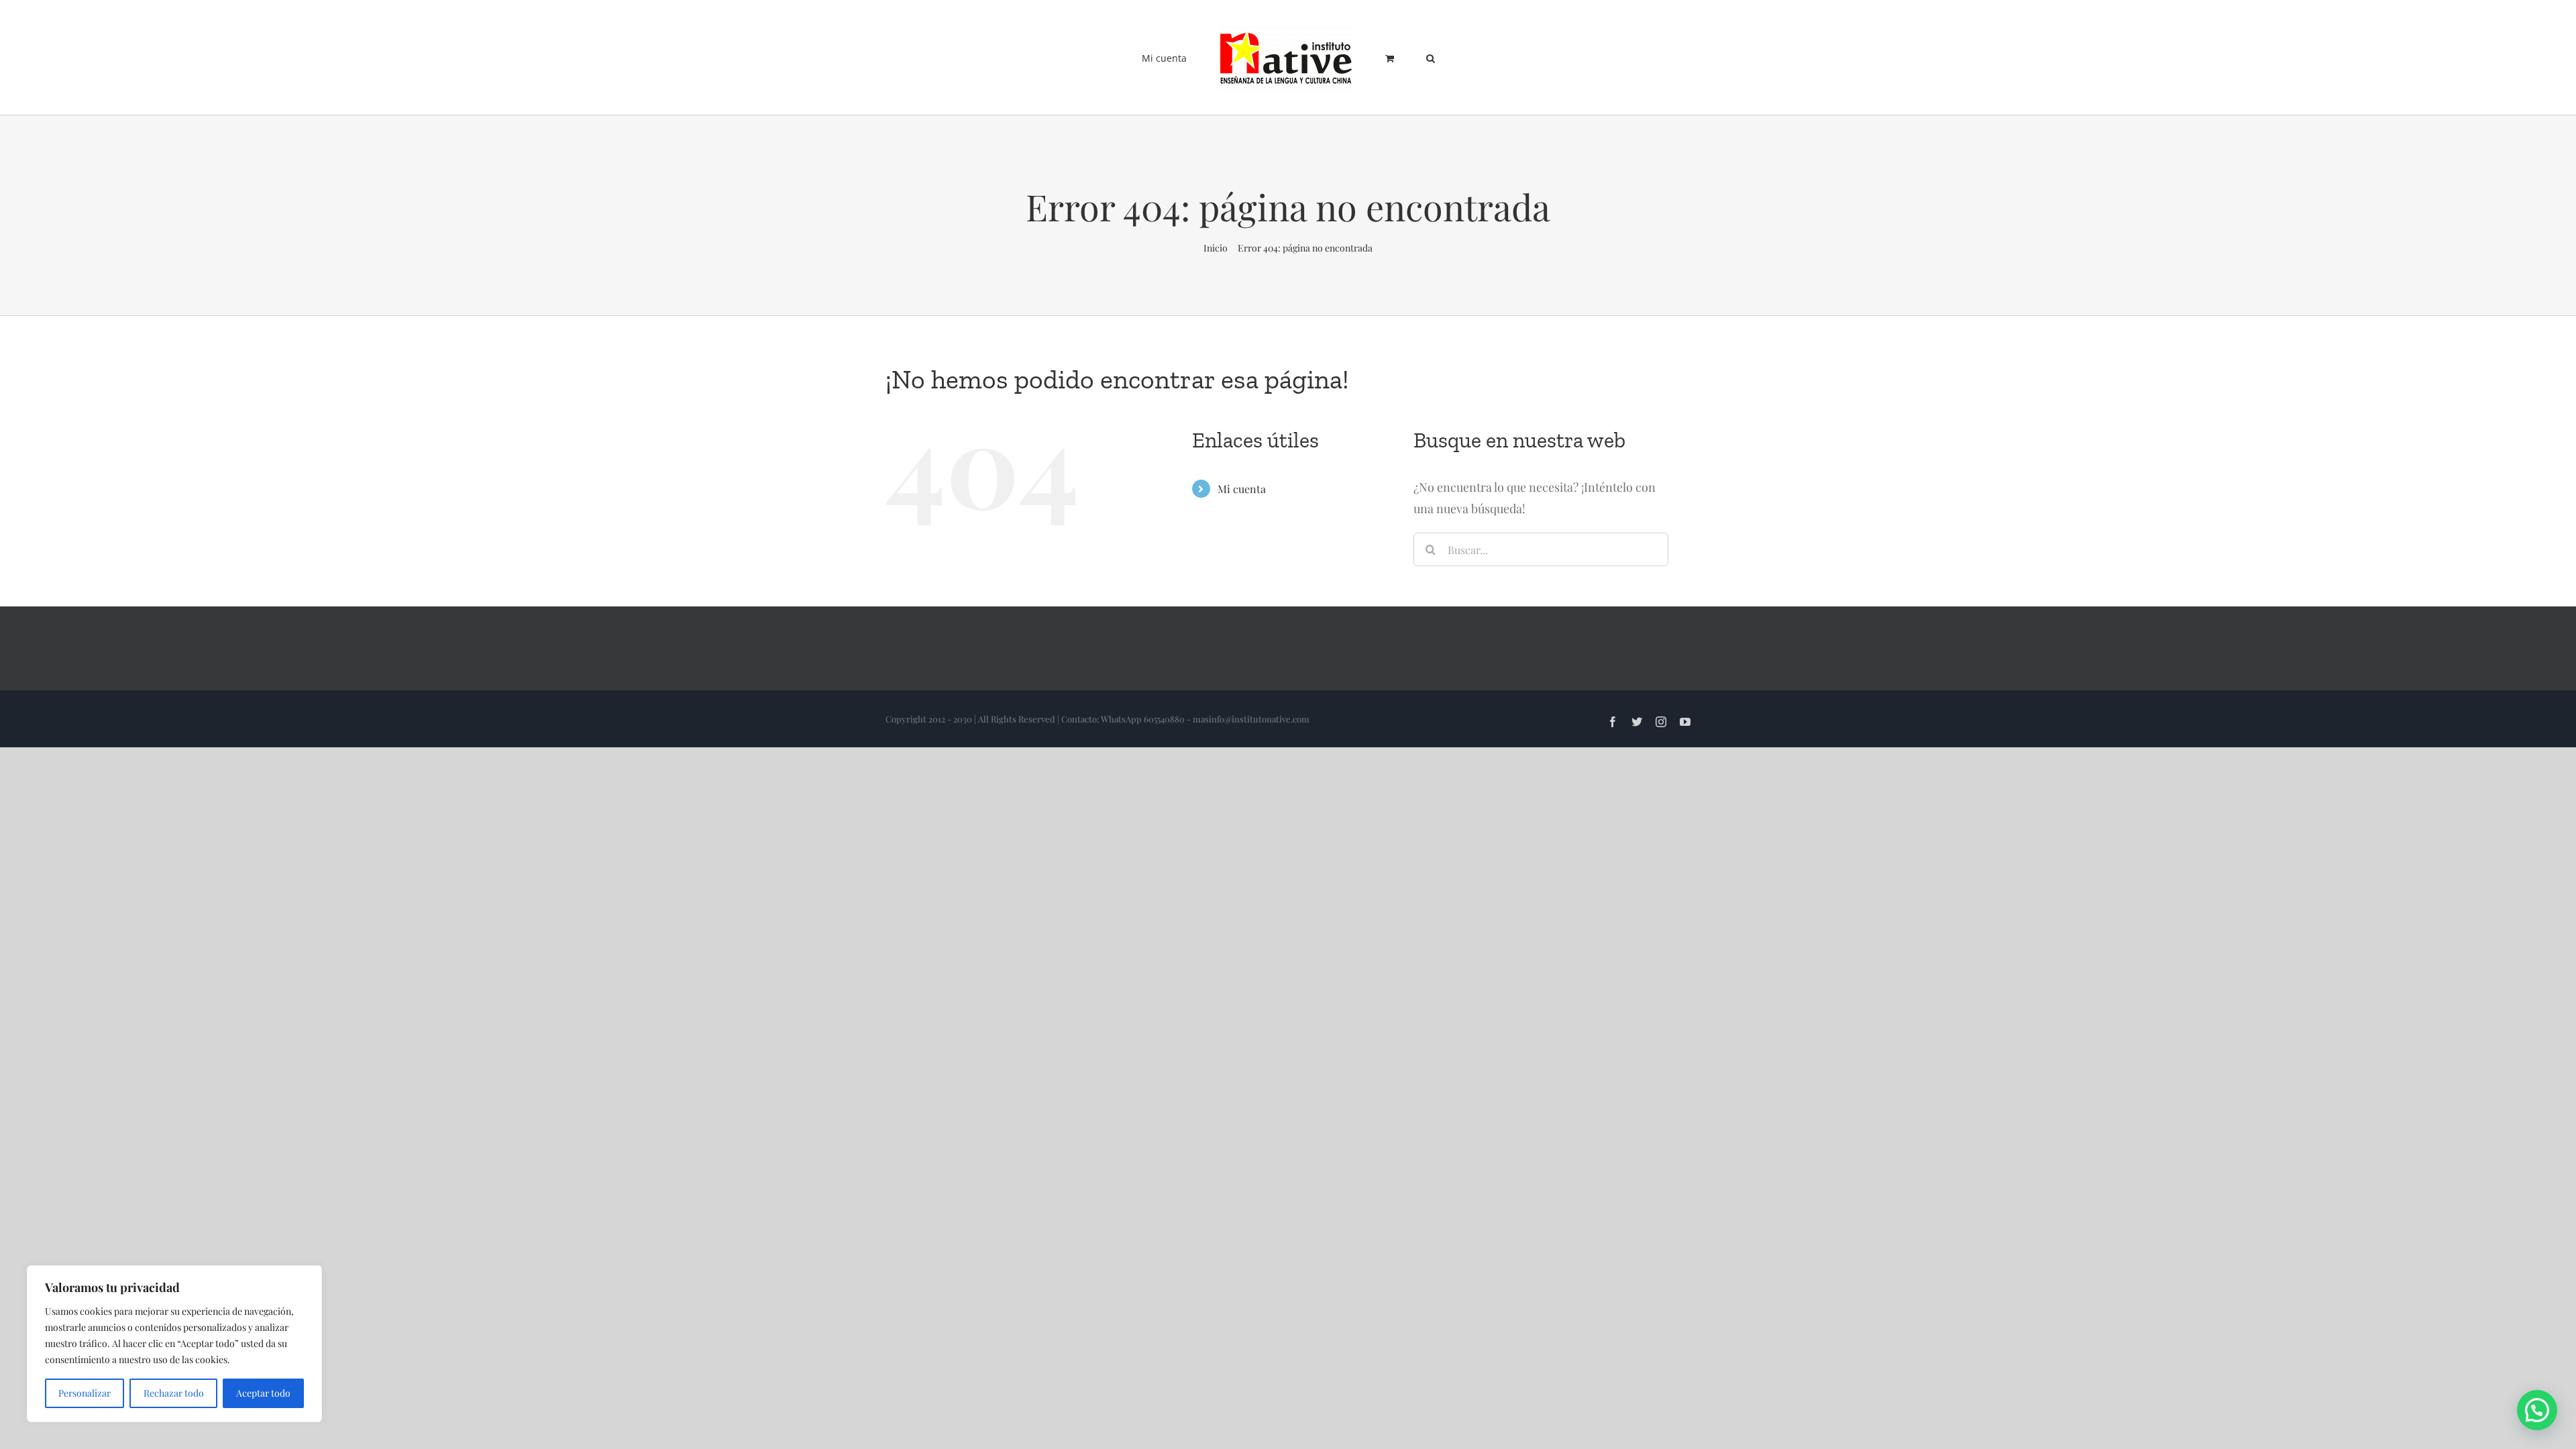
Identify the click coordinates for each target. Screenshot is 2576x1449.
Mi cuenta (1242, 489)
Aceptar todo (263, 1393)
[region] (174, 1344)
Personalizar (85, 1393)
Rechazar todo (174, 1393)
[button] (1399, 58)
